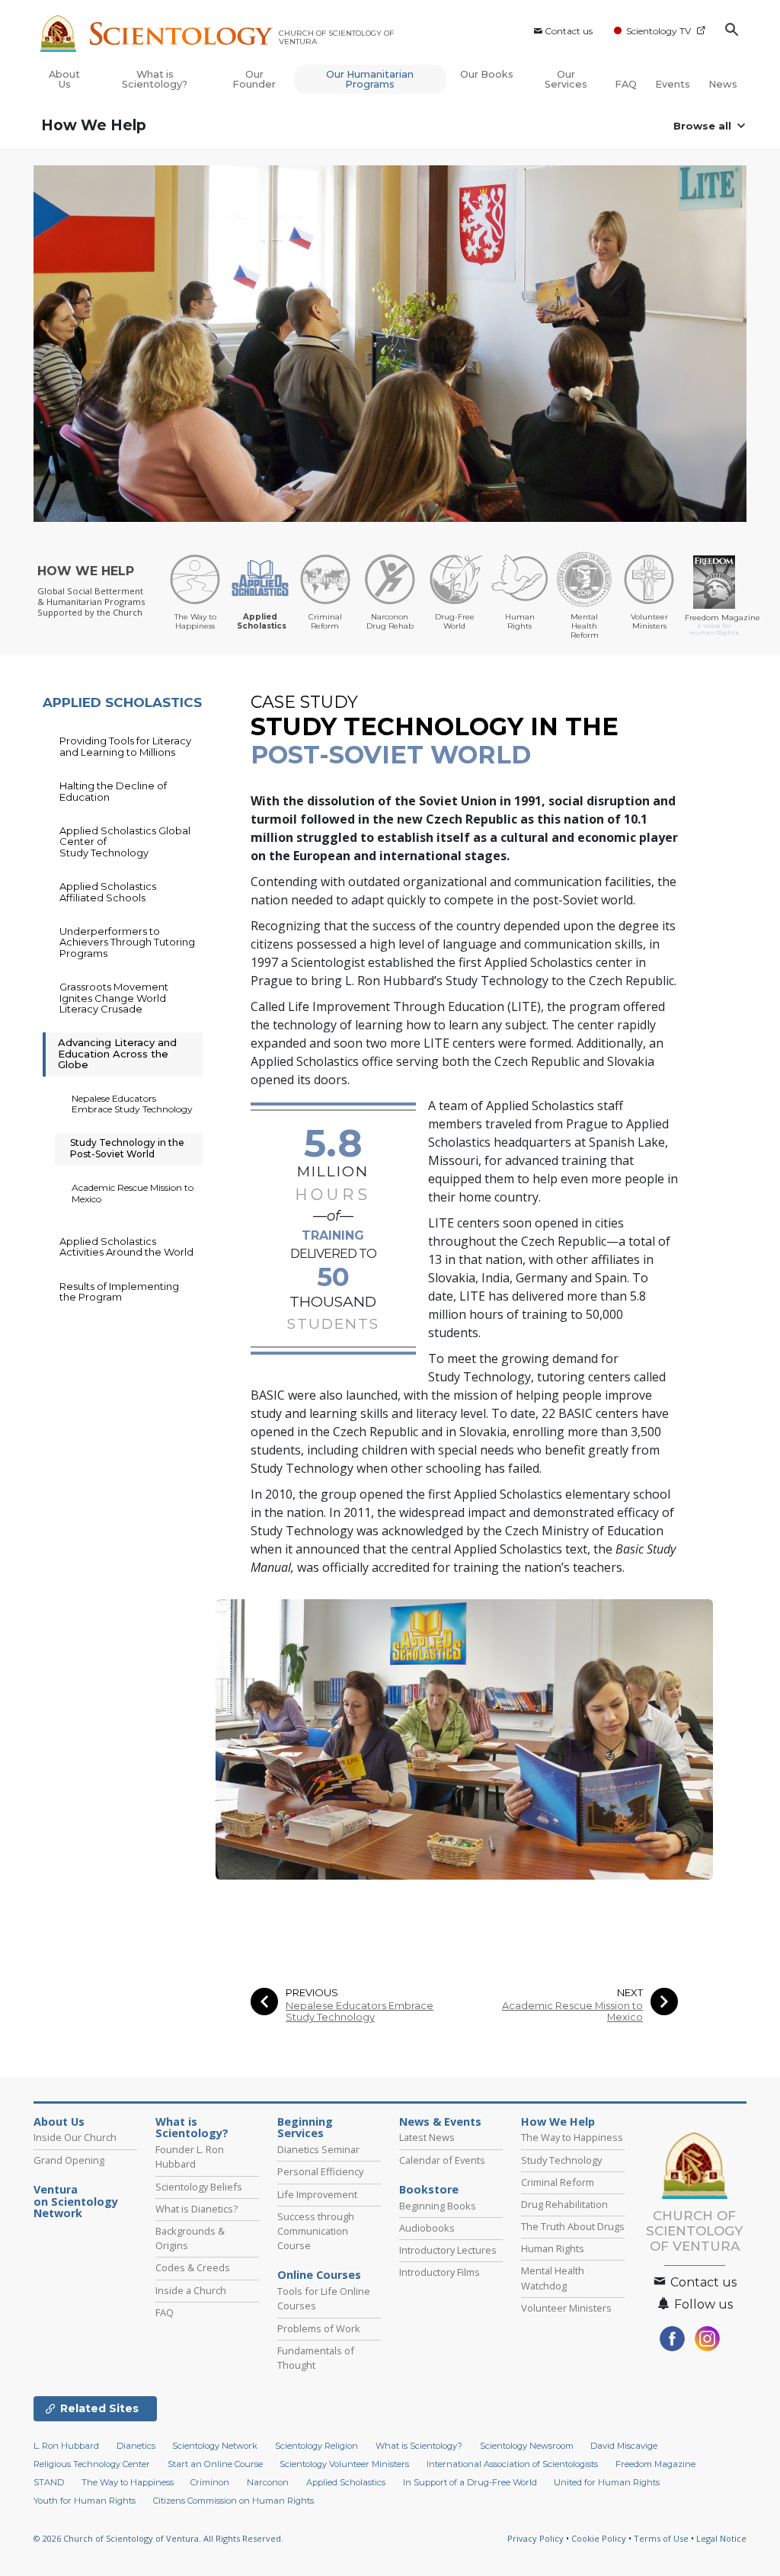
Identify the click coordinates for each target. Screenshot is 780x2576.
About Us (64, 79)
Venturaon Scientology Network (76, 2202)
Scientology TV (659, 31)
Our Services (566, 79)
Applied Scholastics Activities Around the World (126, 1246)
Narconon (268, 2482)
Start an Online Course (215, 2464)
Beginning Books (438, 2206)
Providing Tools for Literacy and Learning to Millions (125, 746)
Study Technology (561, 2160)
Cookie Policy (599, 2538)
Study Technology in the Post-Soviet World (127, 1148)
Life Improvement (317, 2194)
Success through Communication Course (316, 2231)
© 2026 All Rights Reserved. (158, 2538)
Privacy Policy (535, 2538)
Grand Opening (69, 2160)
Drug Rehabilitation (564, 2204)
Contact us (569, 31)
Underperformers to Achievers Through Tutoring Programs (127, 942)
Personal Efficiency (320, 2171)
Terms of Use (661, 2538)
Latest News (427, 2137)
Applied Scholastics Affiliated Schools (108, 891)
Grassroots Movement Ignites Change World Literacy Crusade (114, 998)
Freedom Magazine (655, 2464)
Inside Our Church (75, 2137)
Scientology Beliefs (199, 2187)
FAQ (626, 84)
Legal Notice (721, 2538)
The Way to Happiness (572, 2137)
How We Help (94, 125)
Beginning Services (305, 2128)
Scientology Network (215, 2446)
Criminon (210, 2482)
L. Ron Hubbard (66, 2446)
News (723, 84)
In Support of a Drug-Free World (470, 2482)
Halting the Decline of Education (113, 791)
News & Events (440, 2122)
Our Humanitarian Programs (370, 79)
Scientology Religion (316, 2446)
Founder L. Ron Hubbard (190, 2157)
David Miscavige (624, 2446)
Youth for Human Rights (85, 2501)
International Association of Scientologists (512, 2464)
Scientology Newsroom (527, 2446)
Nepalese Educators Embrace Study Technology (360, 2011)
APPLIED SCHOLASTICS (122, 702)
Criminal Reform (558, 2182)
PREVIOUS (312, 1993)
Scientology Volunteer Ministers (344, 2464)
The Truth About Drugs (573, 2226)
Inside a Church (191, 2290)
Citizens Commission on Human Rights (233, 2501)
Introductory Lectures (448, 2250)
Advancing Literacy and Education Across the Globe (117, 1053)
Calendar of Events (442, 2160)
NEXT (630, 1993)
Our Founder (254, 79)
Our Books (487, 74)
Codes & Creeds (193, 2267)
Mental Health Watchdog (553, 2278)
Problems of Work (319, 2328)
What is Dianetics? (197, 2209)
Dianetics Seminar (318, 2149)
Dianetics (136, 2446)
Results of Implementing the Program (119, 1291)
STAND (49, 2482)
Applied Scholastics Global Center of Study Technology (125, 842)
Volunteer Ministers (566, 2308)
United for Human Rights (607, 2482)
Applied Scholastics (346, 2482)
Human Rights (553, 2248)
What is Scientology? (155, 79)
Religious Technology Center (92, 2464)
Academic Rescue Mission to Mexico (572, 2011)
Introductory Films (440, 2272)
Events (673, 84)
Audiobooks (427, 2228)
